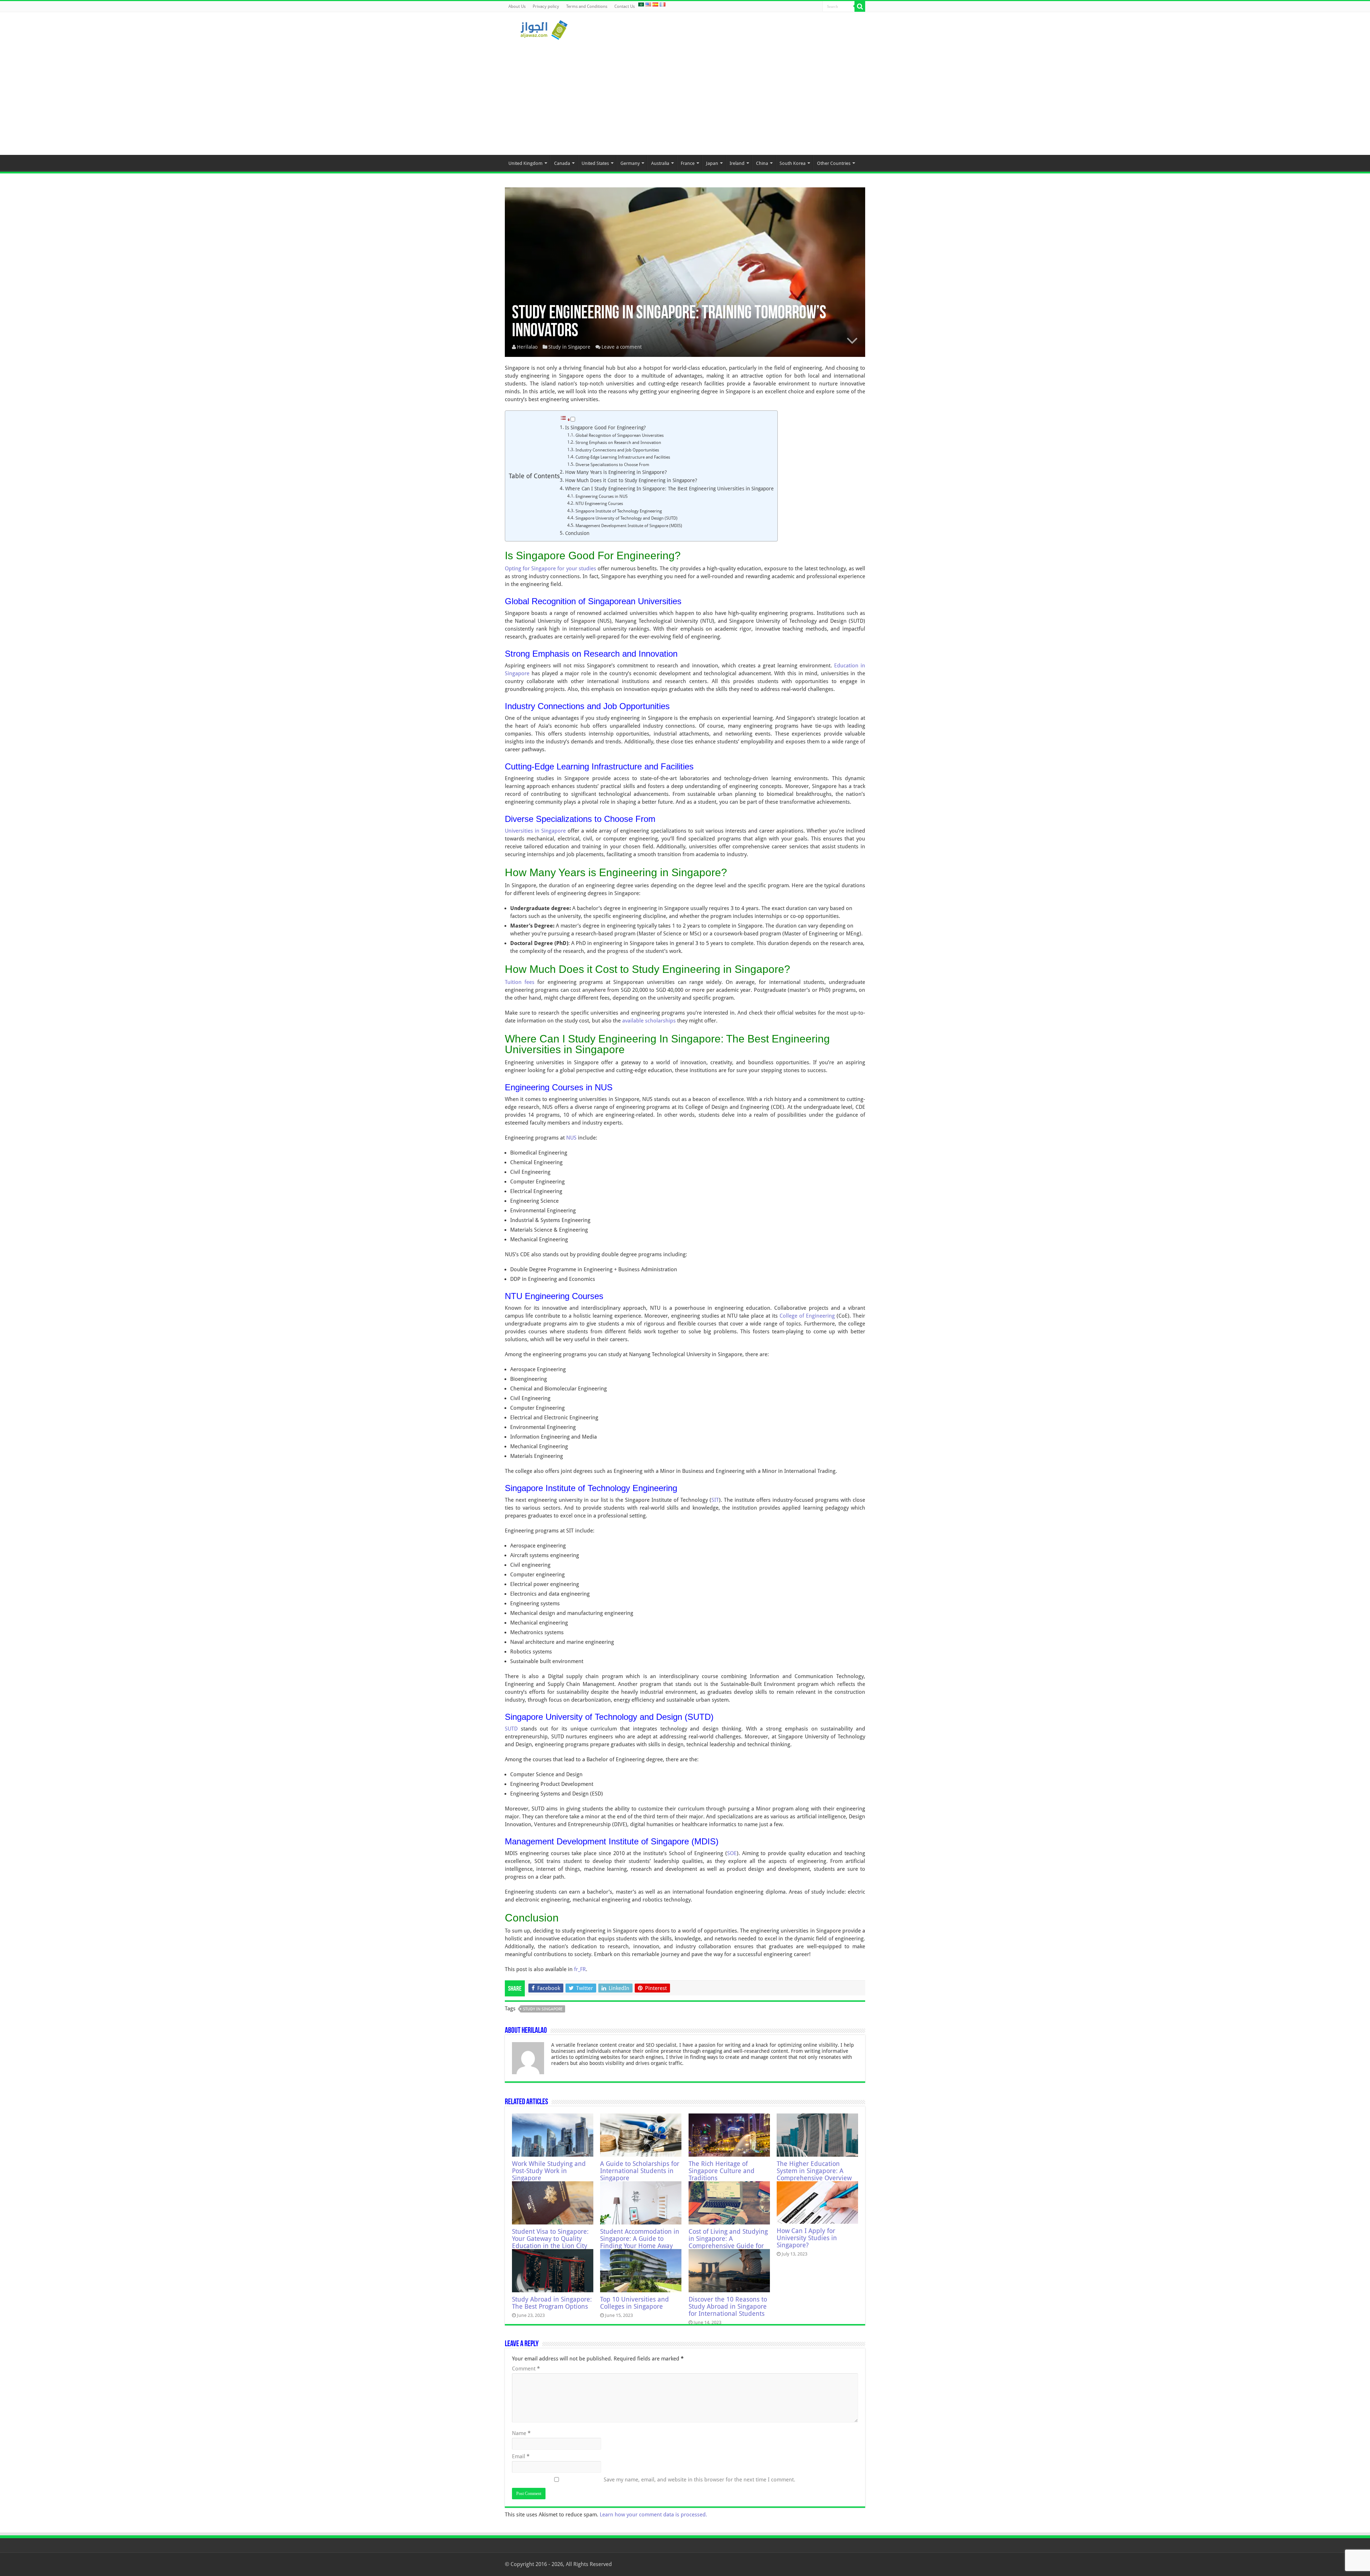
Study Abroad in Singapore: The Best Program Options (552, 2303)
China (762, 163)
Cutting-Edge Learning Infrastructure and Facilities (623, 457)
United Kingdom (526, 163)
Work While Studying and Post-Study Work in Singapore (549, 2171)
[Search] (860, 6)
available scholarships (649, 1021)
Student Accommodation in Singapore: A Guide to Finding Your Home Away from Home (640, 2242)
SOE (732, 1853)
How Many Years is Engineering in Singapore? (616, 472)
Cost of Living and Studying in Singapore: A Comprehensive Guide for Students (728, 2242)
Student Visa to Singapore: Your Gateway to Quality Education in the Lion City (550, 2239)
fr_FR (580, 1969)
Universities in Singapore (535, 831)
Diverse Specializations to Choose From (612, 465)
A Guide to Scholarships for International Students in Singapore (640, 2171)
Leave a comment (622, 347)
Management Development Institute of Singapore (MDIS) (629, 526)
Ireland (737, 163)
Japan (712, 163)
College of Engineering (807, 1316)
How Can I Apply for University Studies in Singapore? (807, 2238)
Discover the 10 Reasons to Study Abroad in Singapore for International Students (728, 2307)
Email (521, 2456)
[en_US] (648, 4)
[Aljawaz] (544, 29)
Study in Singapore (569, 347)
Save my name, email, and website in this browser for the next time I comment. (699, 2480)
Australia (660, 163)
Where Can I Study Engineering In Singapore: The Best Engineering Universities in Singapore (669, 489)
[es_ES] (655, 4)
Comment (526, 2369)
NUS (571, 1138)
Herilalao (527, 347)
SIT (715, 1500)
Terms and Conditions (587, 6)
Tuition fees (520, 982)
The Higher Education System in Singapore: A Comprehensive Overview (814, 2171)
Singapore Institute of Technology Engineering (619, 511)
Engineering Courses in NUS (602, 496)
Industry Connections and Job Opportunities (617, 450)
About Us (517, 6)
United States (595, 163)
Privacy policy (546, 6)
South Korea (793, 163)
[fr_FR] (663, 4)
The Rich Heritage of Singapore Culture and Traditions (722, 2171)
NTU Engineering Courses (599, 504)
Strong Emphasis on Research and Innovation (618, 443)
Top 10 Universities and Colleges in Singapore (635, 2303)
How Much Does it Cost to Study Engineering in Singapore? (631, 480)
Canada (562, 163)
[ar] (641, 4)
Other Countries (834, 163)
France (688, 163)
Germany (630, 163)
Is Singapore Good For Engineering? (605, 428)
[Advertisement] (685, 94)
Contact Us (625, 6)
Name (521, 2433)
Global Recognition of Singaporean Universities (620, 435)
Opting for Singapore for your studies (550, 569)
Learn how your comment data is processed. (653, 2515)
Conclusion (577, 533)
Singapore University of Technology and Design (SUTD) (626, 518)
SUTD (511, 1729)
